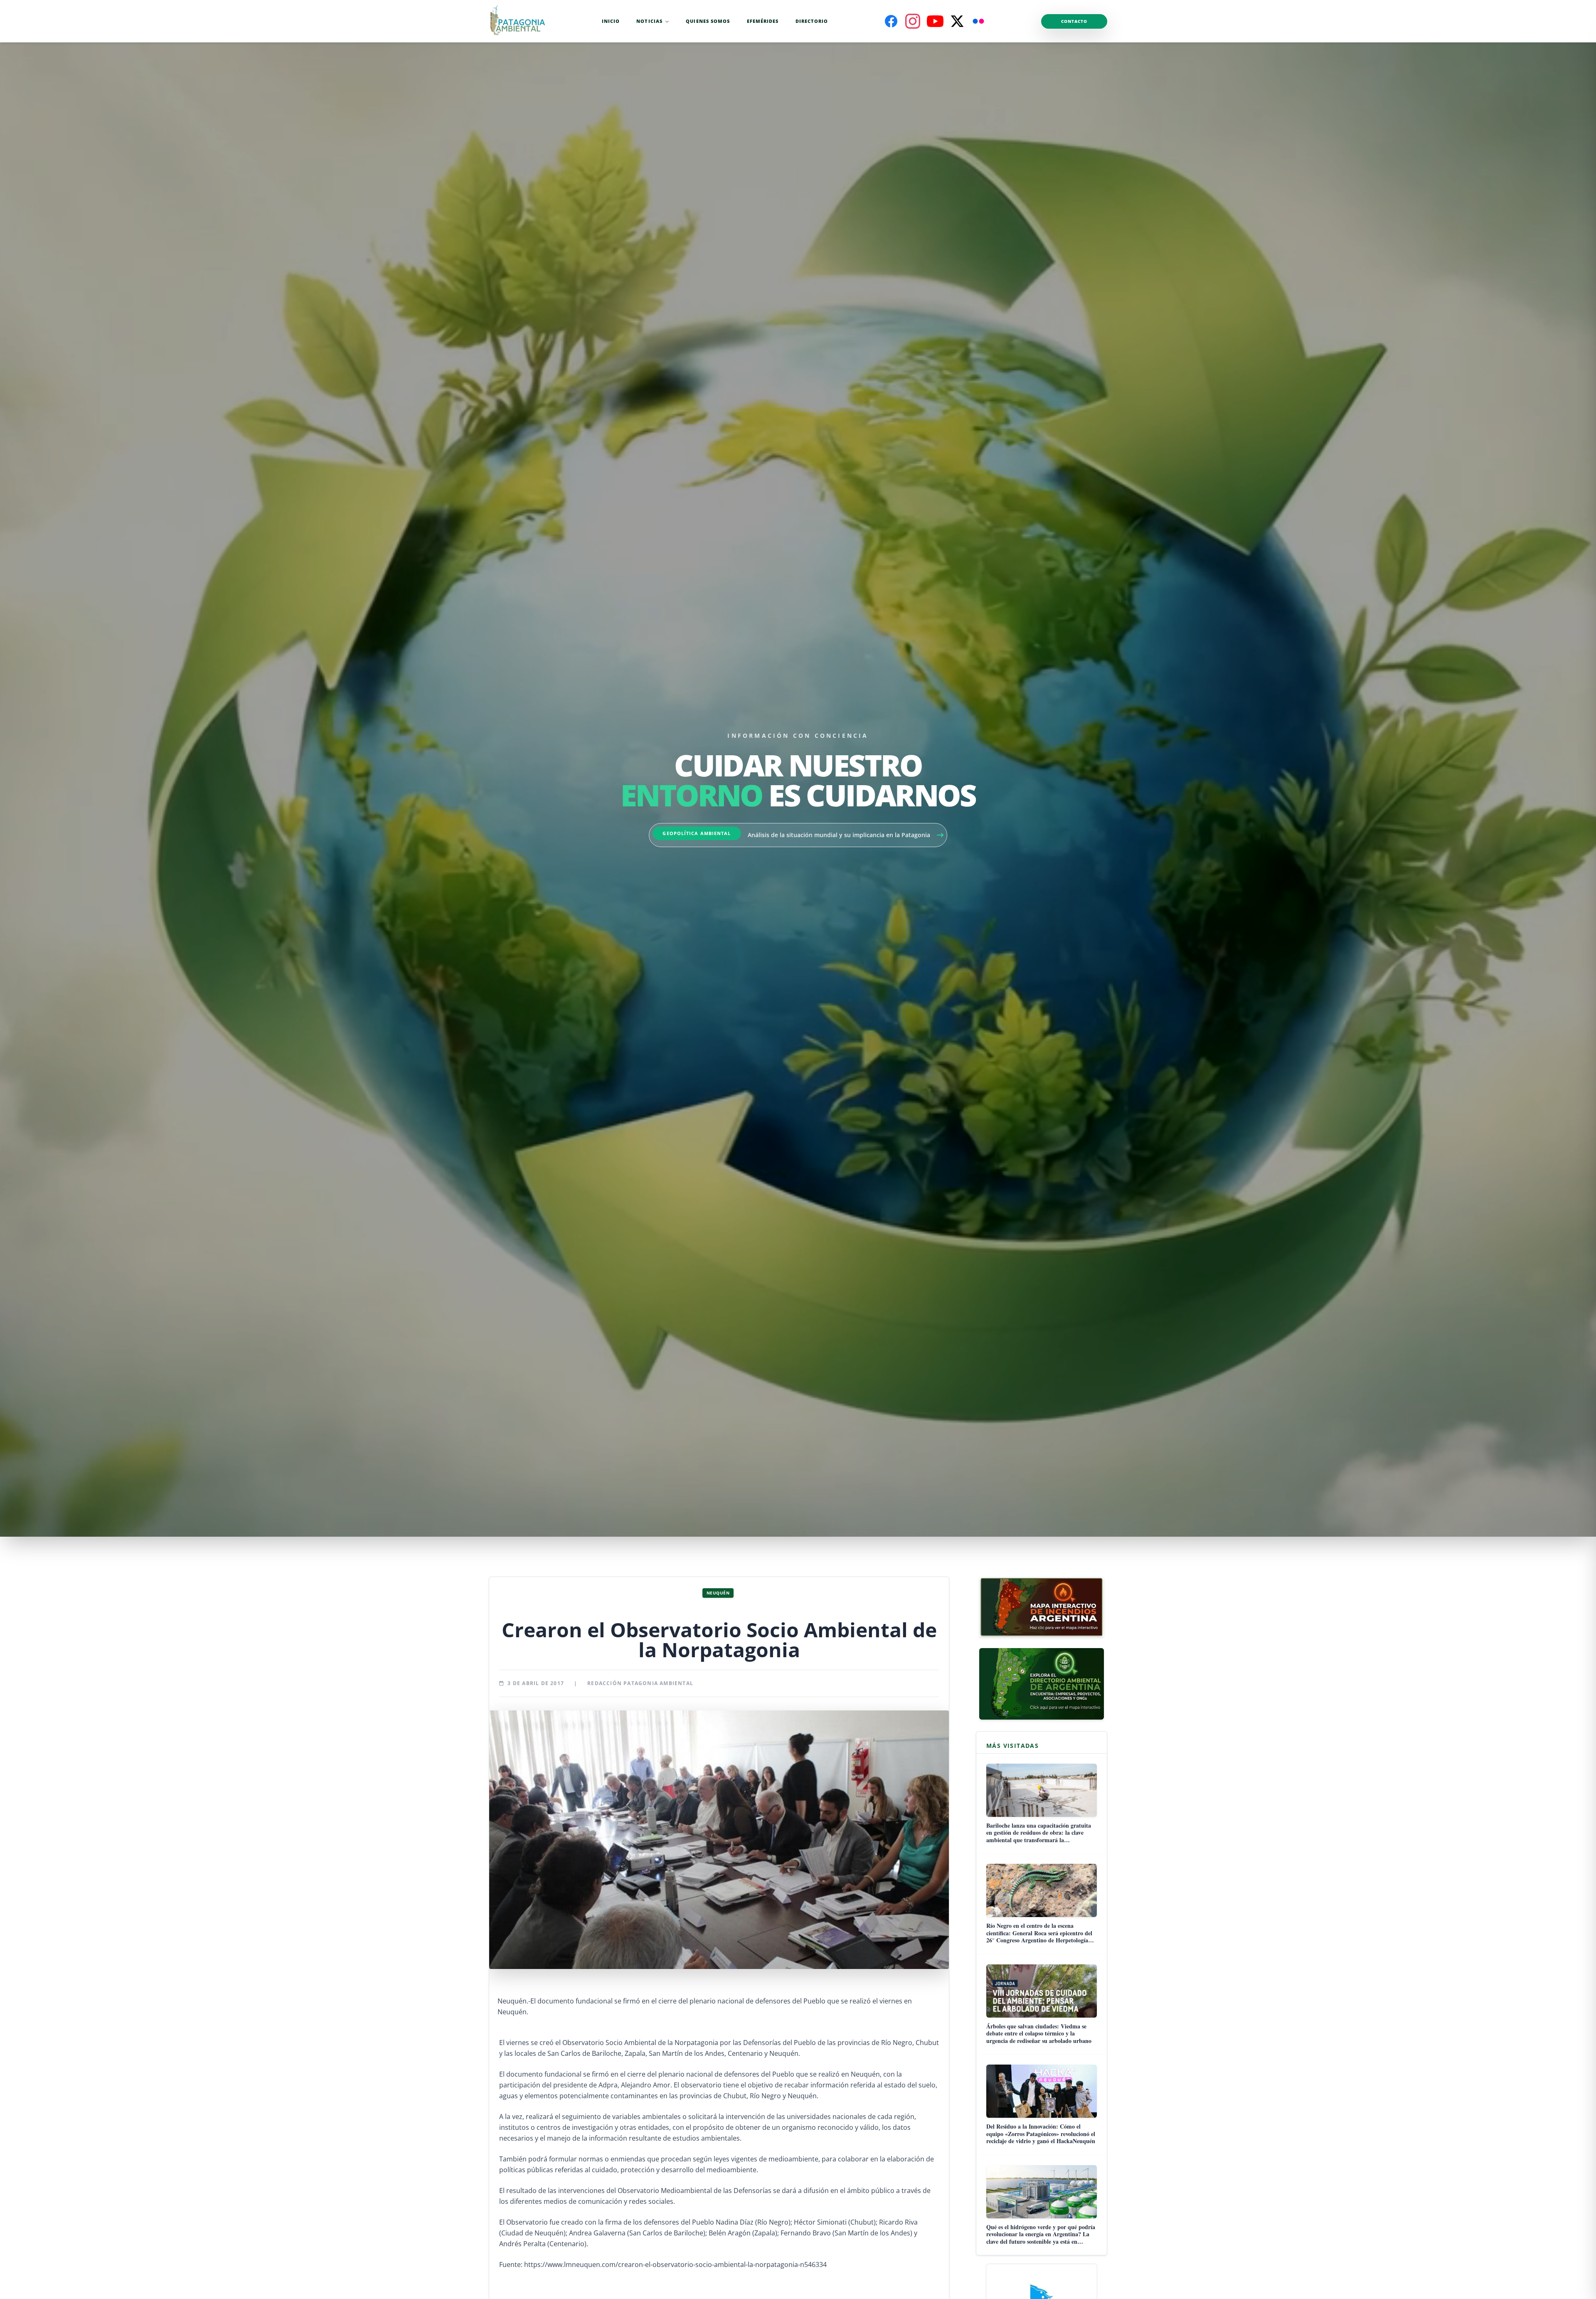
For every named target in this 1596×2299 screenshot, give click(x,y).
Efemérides (763, 21)
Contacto (1074, 21)
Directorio (812, 21)
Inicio (611, 21)
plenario (671, 2074)
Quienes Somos (708, 21)
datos (902, 2127)
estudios (686, 2138)
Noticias (649, 21)
